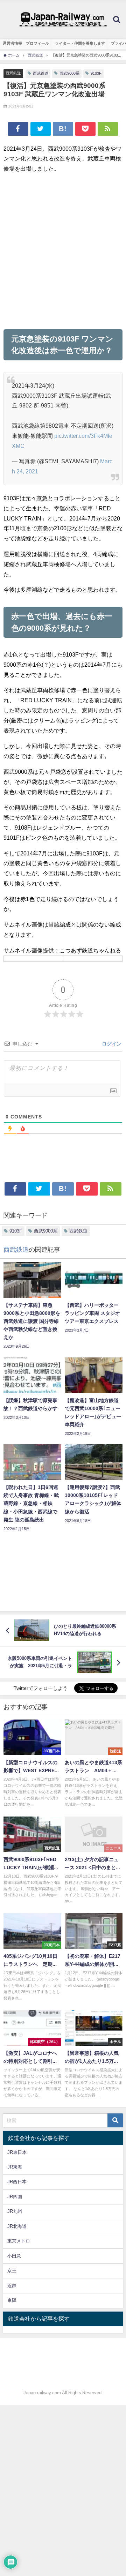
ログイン (111, 1044)
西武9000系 (69, 73)
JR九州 (15, 2211)
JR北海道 (17, 2226)
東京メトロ (19, 2241)
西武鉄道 (13, 73)
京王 (12, 2271)
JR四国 (15, 2197)
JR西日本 (17, 2182)
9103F (96, 73)
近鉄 (12, 2286)
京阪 (12, 2300)
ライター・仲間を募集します (80, 43)
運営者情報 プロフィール (26, 43)
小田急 (14, 2256)
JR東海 (15, 2167)
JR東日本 (17, 2152)
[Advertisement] (63, 251)
